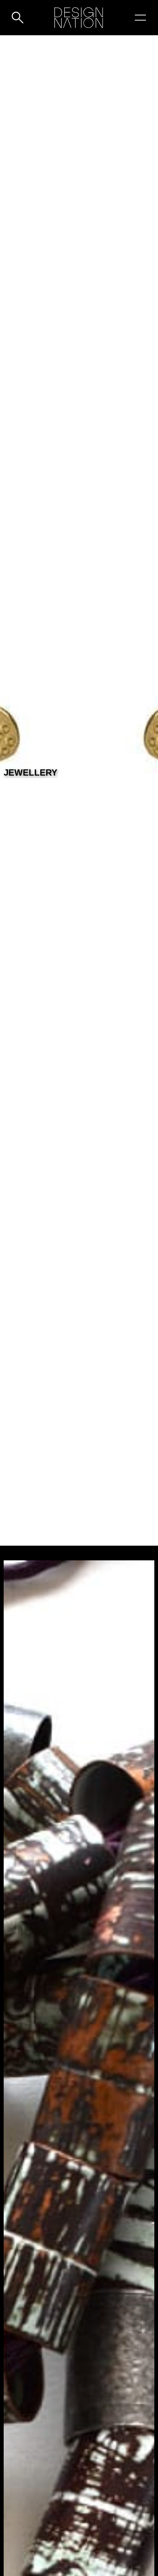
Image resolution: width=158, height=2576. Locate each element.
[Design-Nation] (79, 18)
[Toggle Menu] (140, 18)
